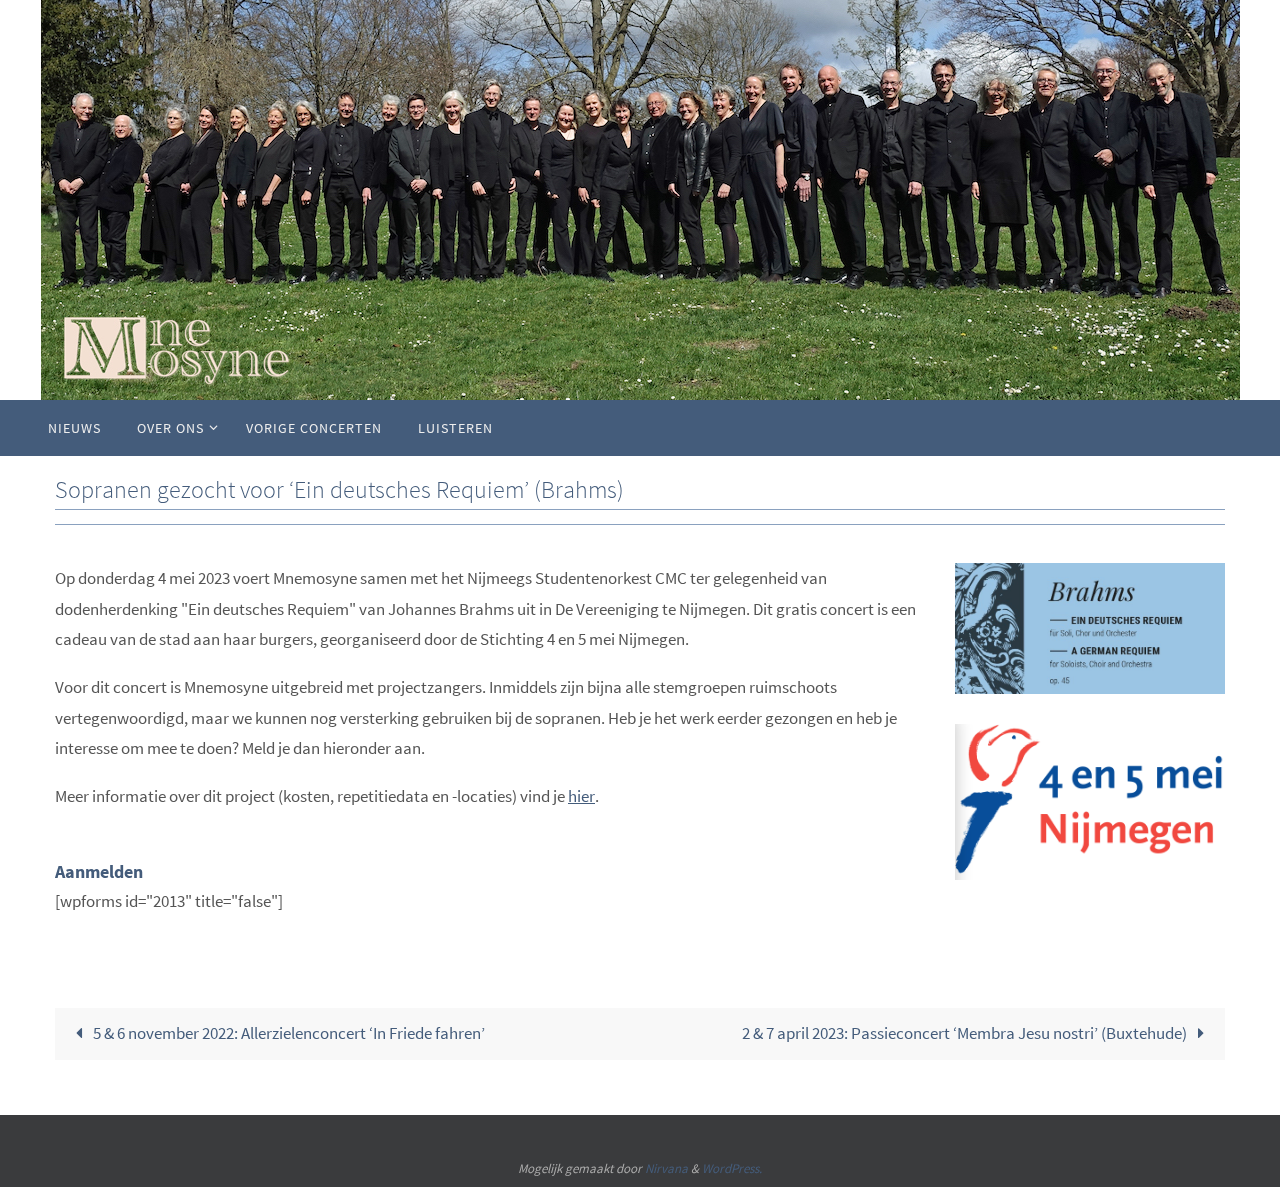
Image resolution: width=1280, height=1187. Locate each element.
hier (581, 796)
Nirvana (666, 1168)
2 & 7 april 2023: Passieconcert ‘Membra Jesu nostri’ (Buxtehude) (966, 1033)
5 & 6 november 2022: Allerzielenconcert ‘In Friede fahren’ (287, 1033)
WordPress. (732, 1168)
